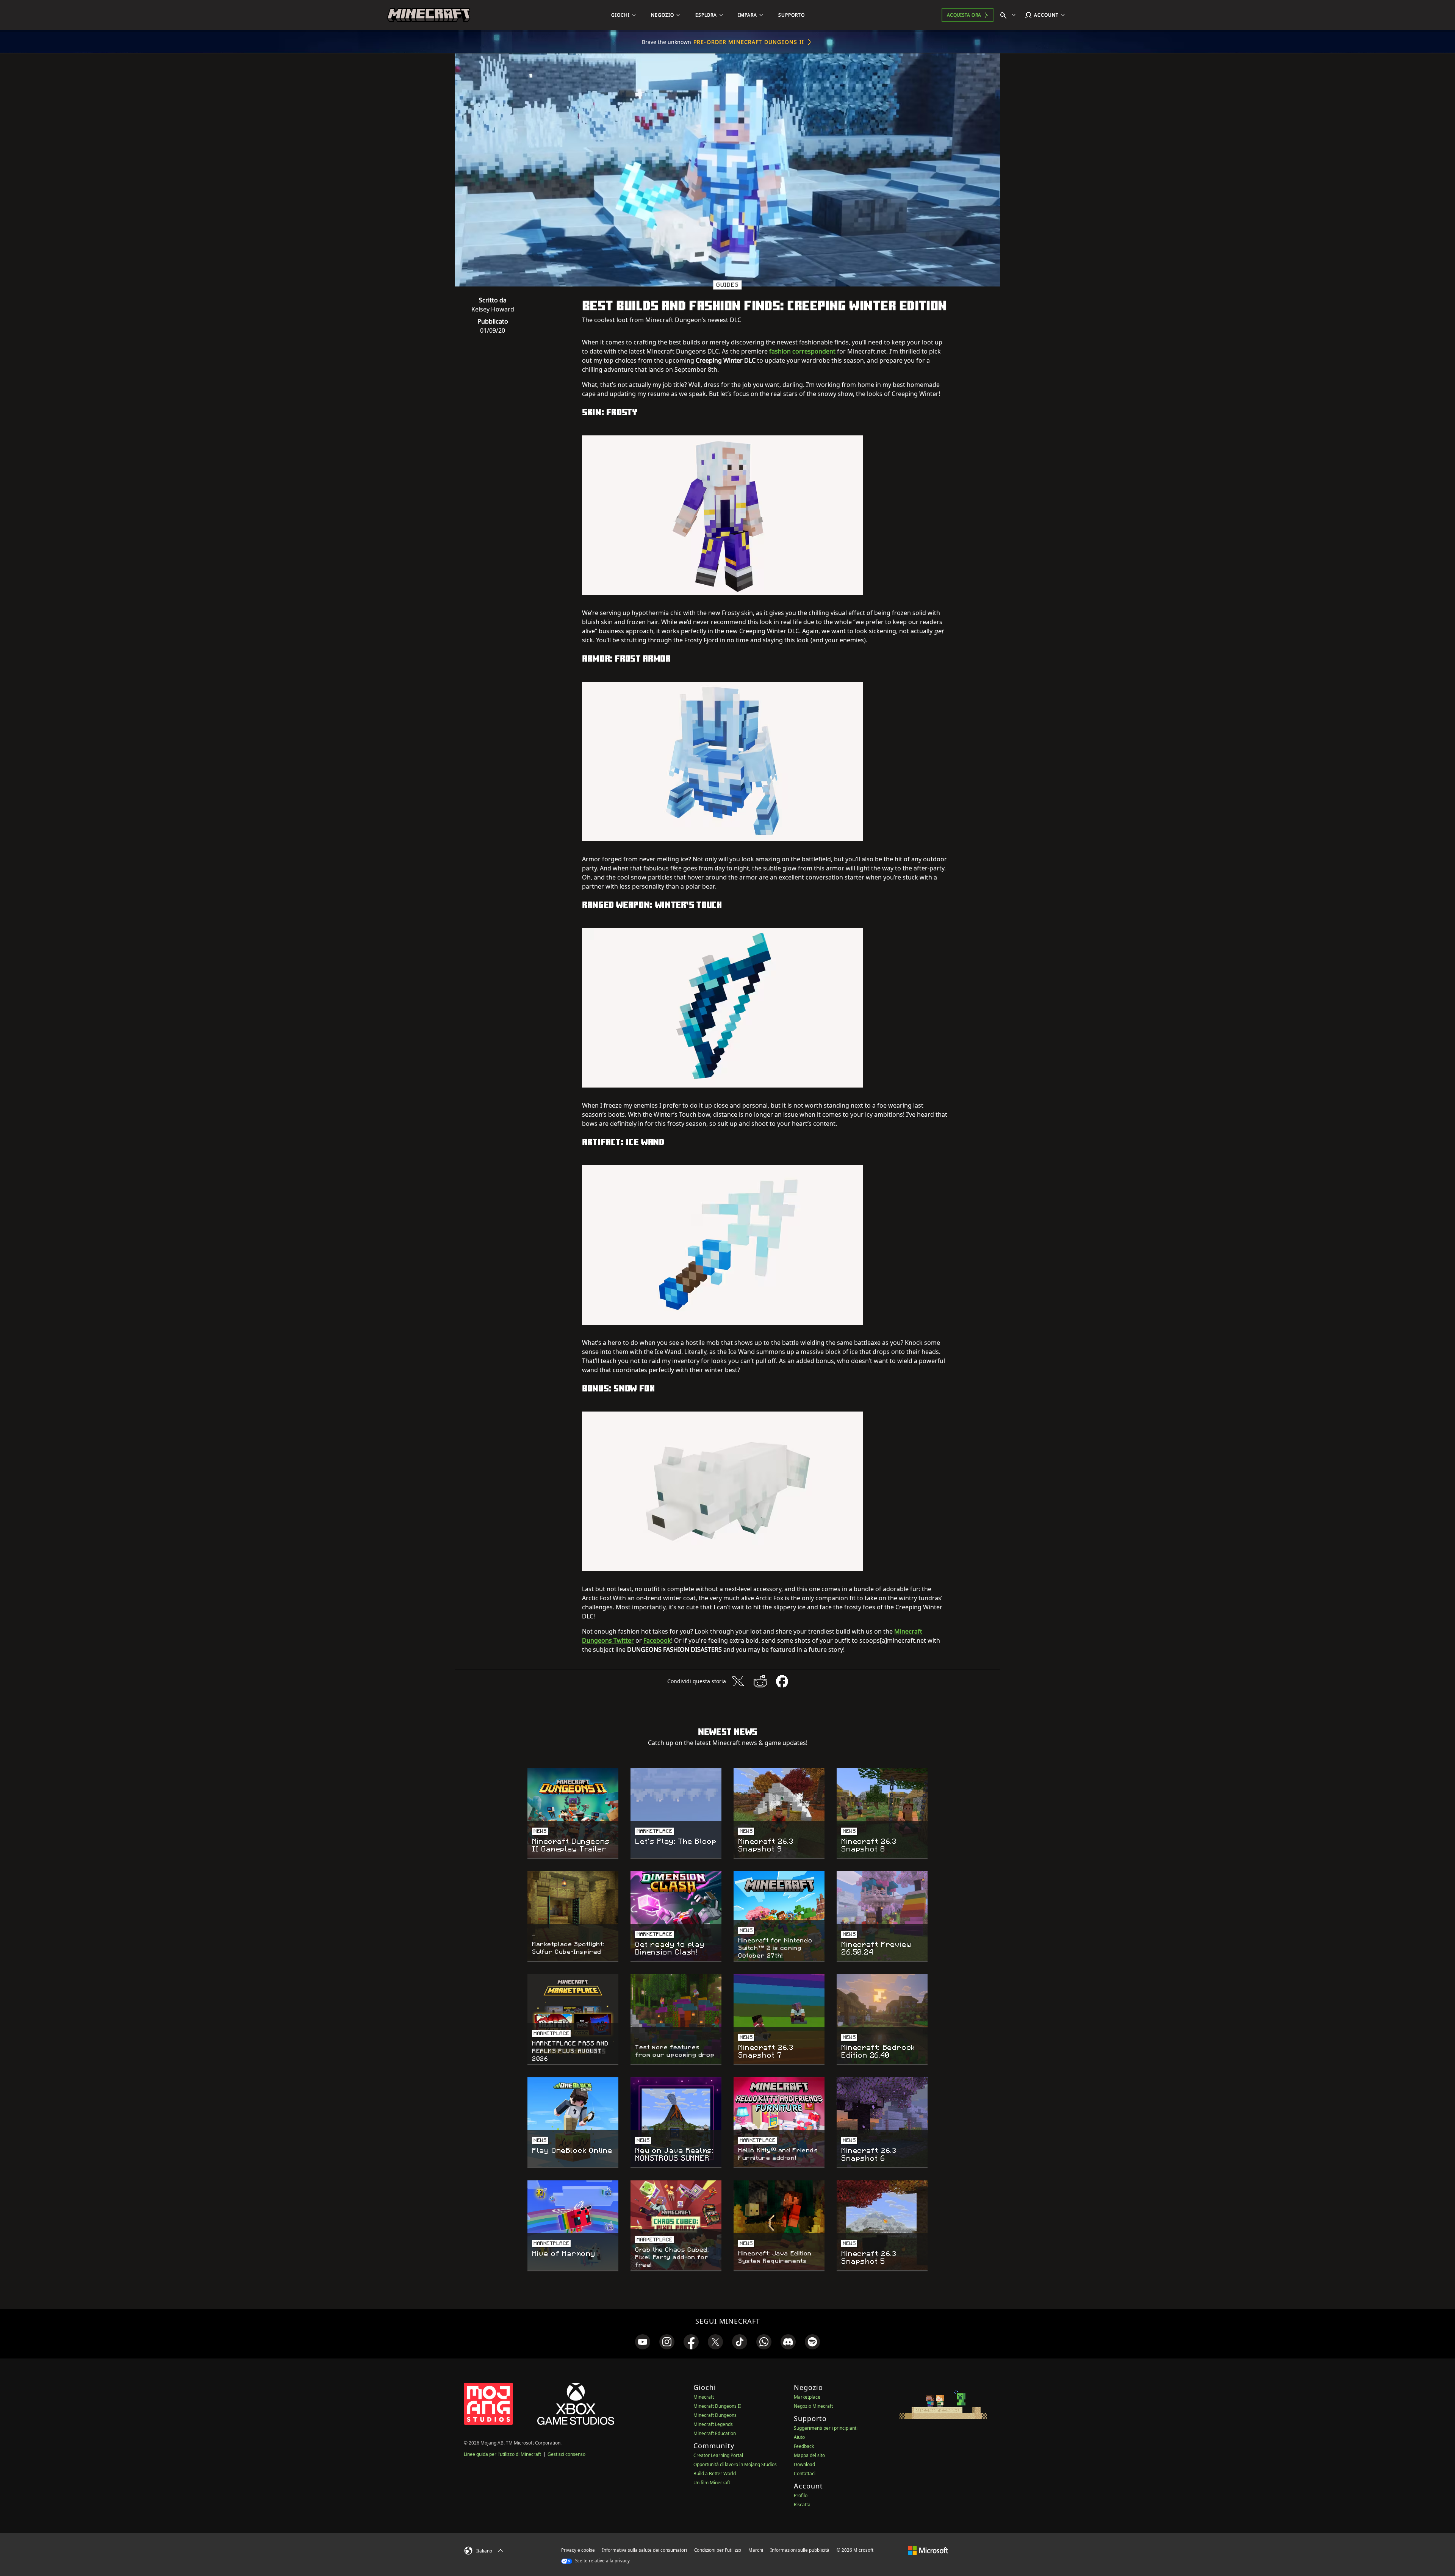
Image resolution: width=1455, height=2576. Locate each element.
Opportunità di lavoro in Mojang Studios (735, 2464)
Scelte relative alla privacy (602, 2561)
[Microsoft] (928, 2550)
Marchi (756, 2550)
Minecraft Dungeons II (717, 2406)
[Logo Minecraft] (429, 15)
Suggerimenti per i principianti (826, 2428)
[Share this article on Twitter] (738, 1681)
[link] (643, 2342)
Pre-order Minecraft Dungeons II (749, 42)
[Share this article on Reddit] (760, 1681)
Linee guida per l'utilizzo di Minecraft (502, 2454)
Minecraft (704, 2397)
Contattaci (805, 2473)
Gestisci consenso (566, 2454)
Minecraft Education (715, 2433)
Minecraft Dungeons (715, 2415)
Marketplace (807, 2397)
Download (804, 2464)
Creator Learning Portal (718, 2455)
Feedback (804, 2446)
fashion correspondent (802, 351)
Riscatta (802, 2505)
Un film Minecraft (712, 2483)
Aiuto (799, 2437)
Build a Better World (715, 2473)
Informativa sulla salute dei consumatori (645, 2550)
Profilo (801, 2495)
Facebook (657, 1640)
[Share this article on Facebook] (782, 1681)
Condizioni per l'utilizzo (718, 2550)
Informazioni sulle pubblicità (800, 2550)
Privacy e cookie (578, 2550)
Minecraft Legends (713, 2424)
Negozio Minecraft (813, 2406)
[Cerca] (1009, 15)
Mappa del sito (809, 2455)
